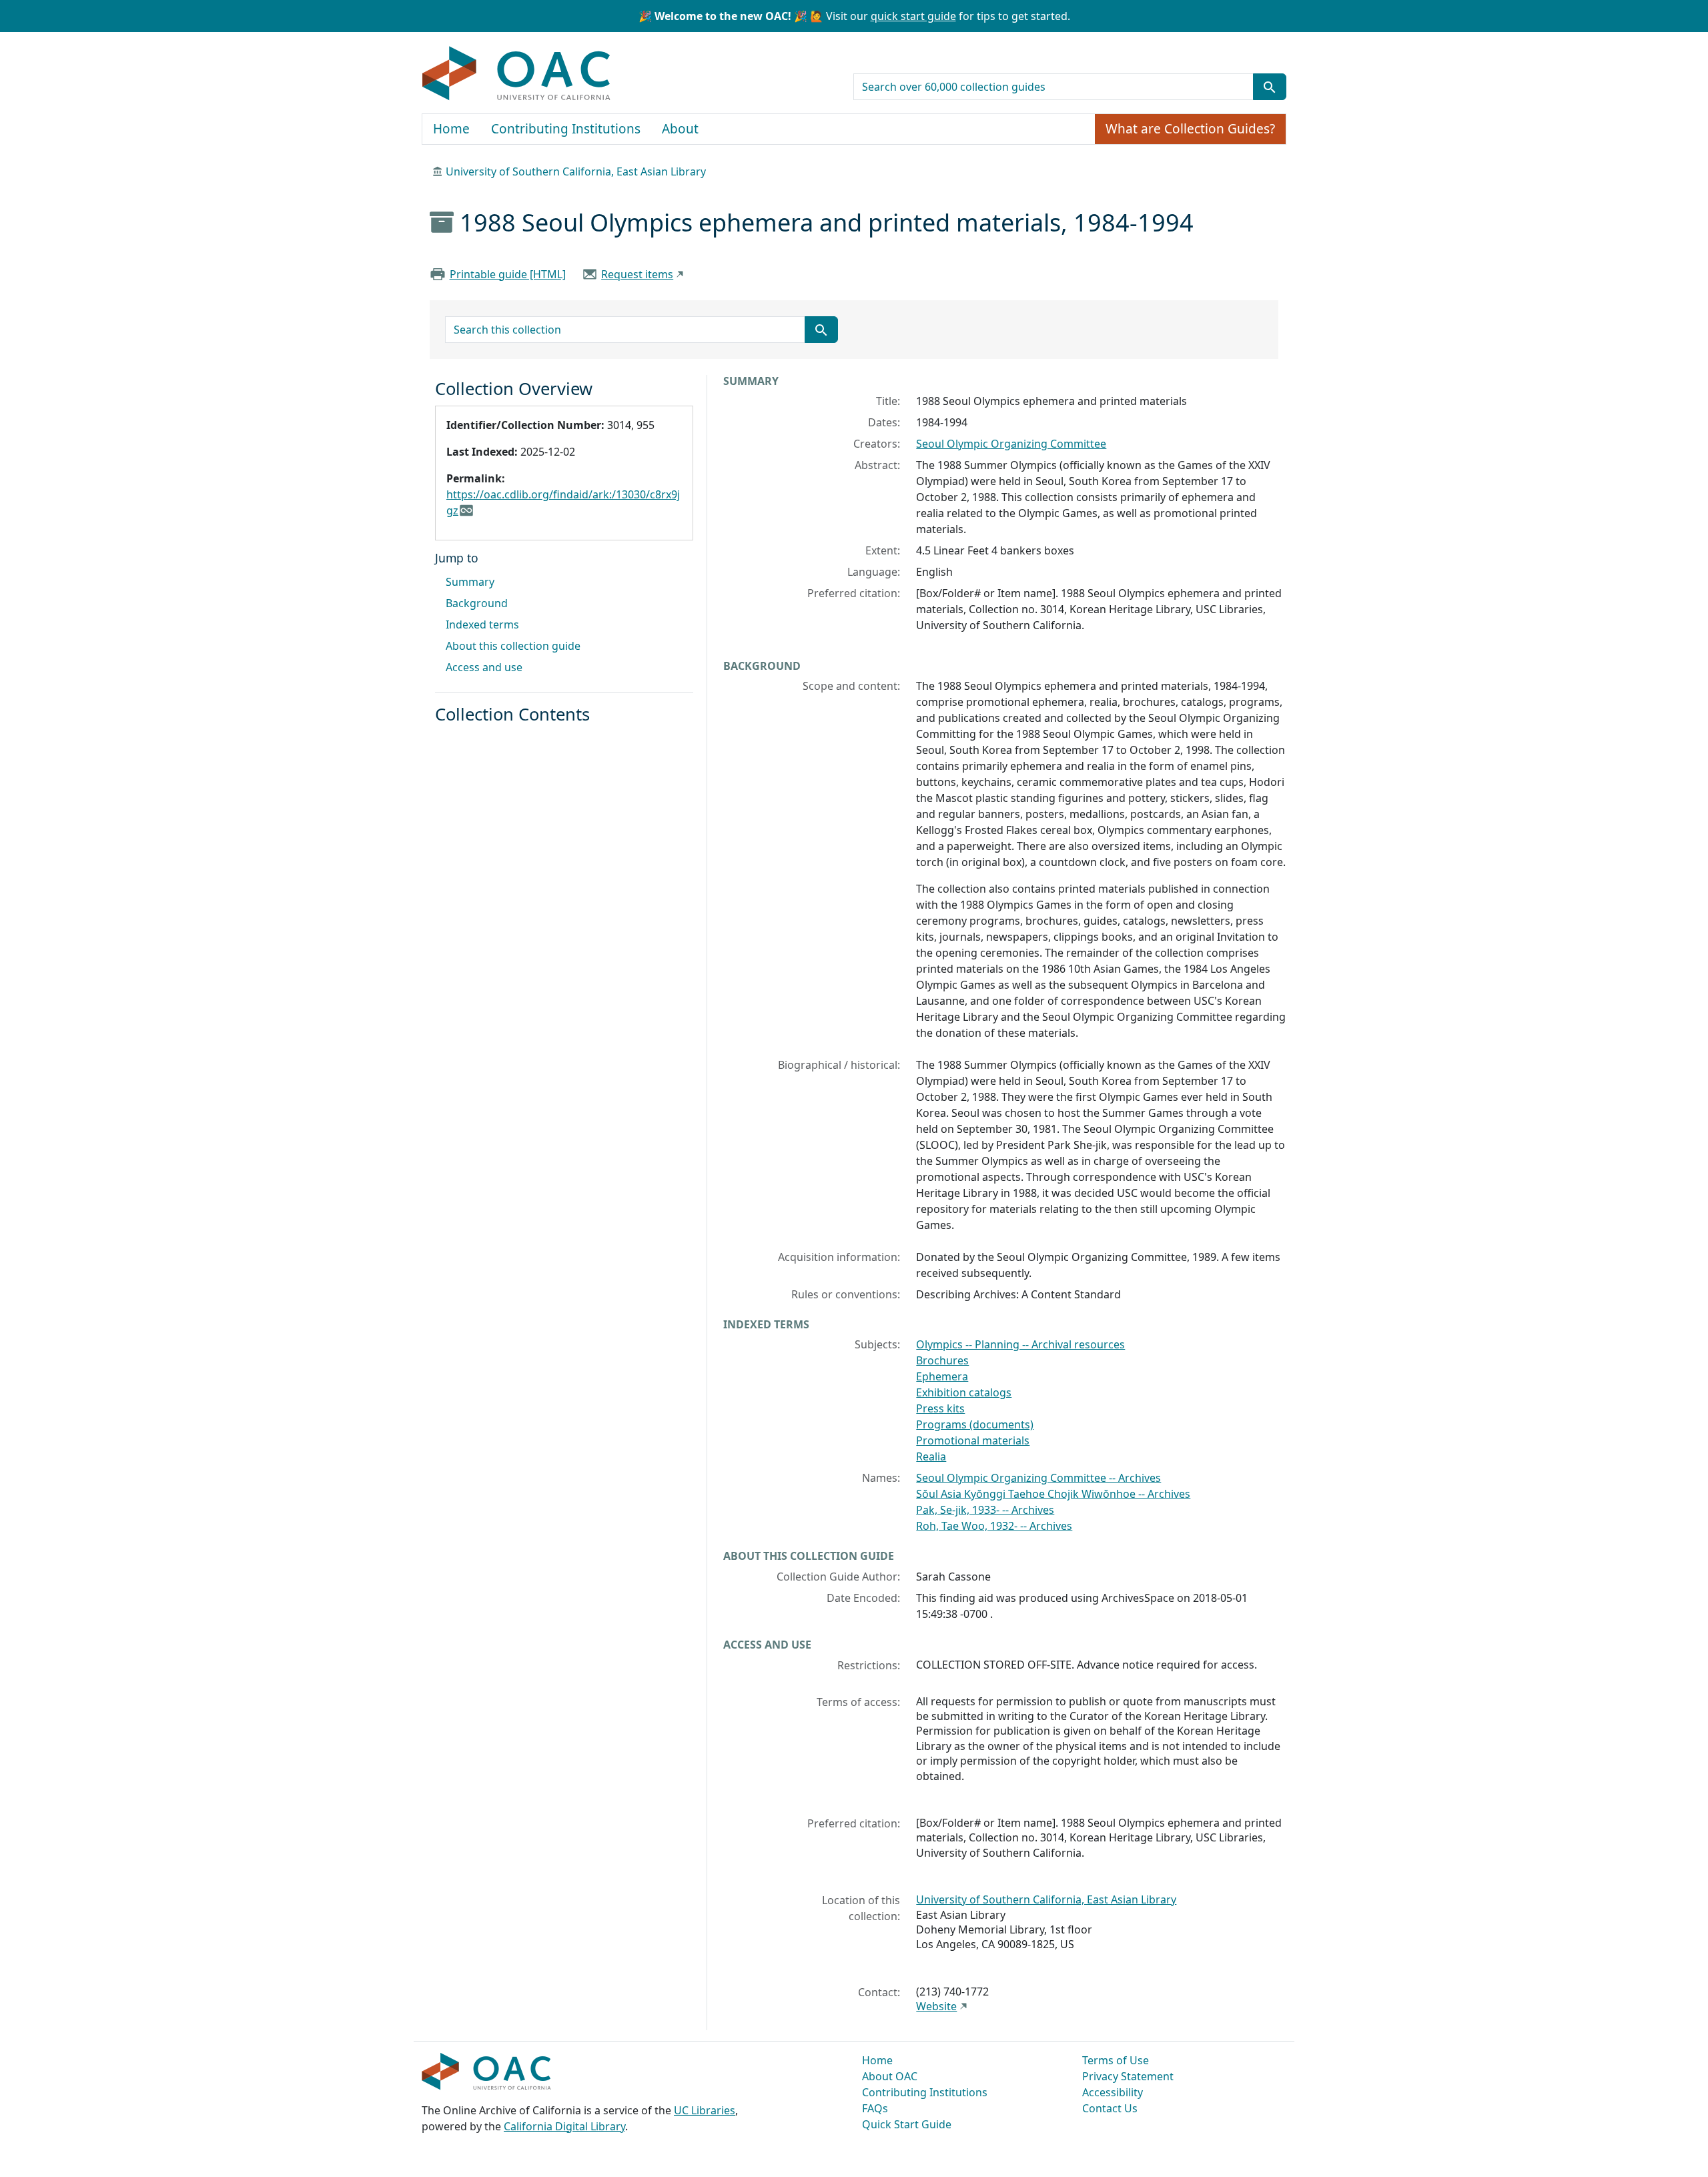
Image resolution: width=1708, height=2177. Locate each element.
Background (477, 603)
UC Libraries (705, 2110)
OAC (517, 74)
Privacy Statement (1128, 2076)
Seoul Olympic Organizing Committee (1011, 444)
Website (936, 2006)
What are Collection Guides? (1190, 129)
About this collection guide (513, 646)
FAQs (875, 2108)
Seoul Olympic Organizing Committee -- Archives (1038, 1478)
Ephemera (942, 1376)
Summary (470, 582)
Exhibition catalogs (964, 1392)
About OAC (890, 2076)
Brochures (942, 1360)
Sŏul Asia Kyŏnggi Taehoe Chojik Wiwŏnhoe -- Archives (1053, 1494)
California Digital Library (564, 2126)
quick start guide (913, 16)
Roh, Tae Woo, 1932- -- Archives (994, 1526)
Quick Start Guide (907, 2124)
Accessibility (1113, 2092)
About (680, 129)
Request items (637, 274)
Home (451, 129)
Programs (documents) (975, 1424)
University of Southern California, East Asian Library (576, 171)
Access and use (484, 667)
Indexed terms (482, 624)
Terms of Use (1116, 2060)
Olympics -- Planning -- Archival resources (1020, 1344)
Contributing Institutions (566, 129)
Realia (931, 1456)
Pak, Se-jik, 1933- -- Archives (985, 1510)
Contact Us (1110, 2108)
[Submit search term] (1270, 87)
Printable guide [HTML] (508, 274)
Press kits (940, 1408)
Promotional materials (973, 1440)
